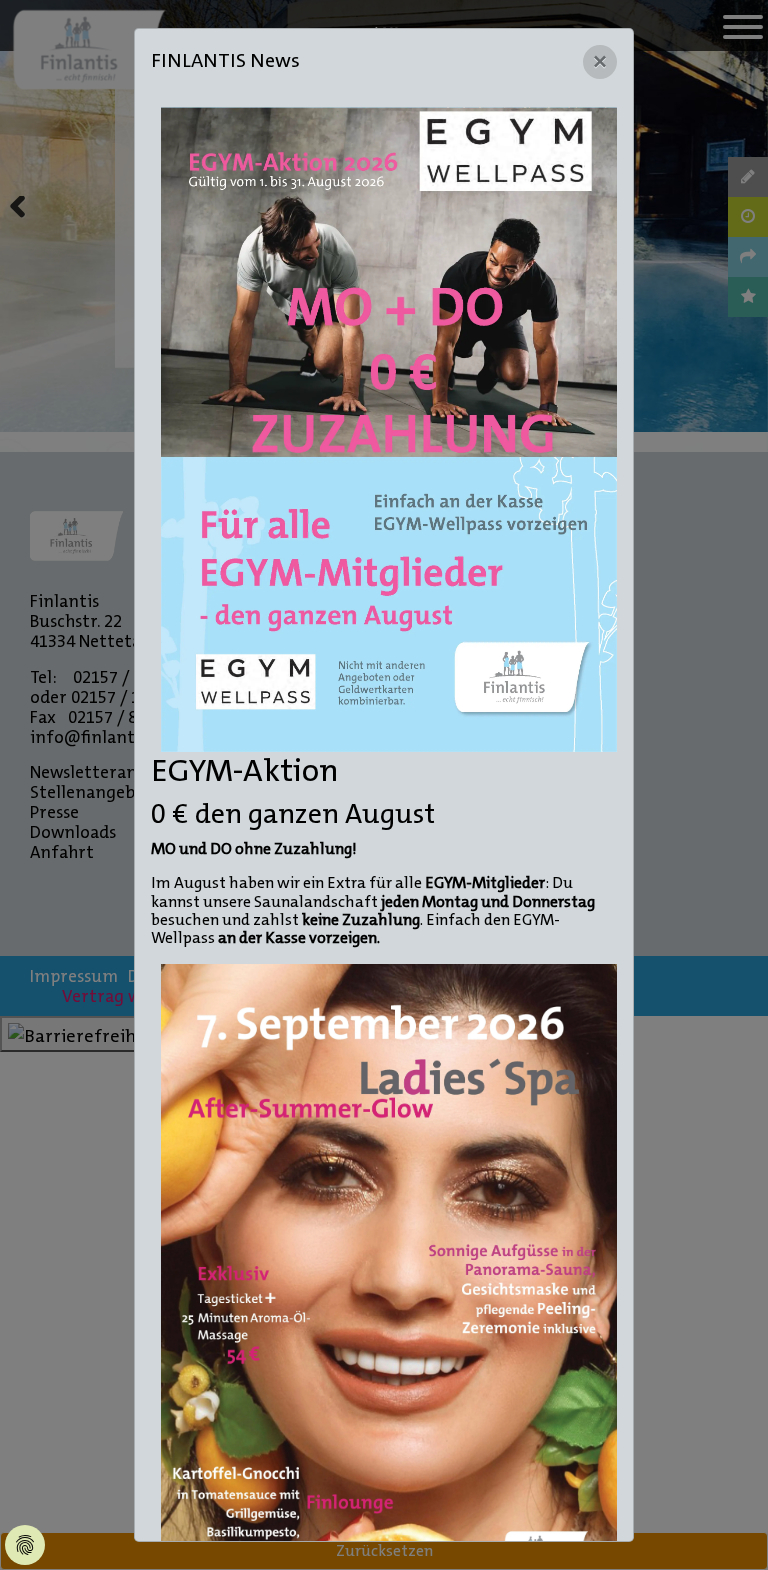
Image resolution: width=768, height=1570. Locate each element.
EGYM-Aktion (245, 770)
